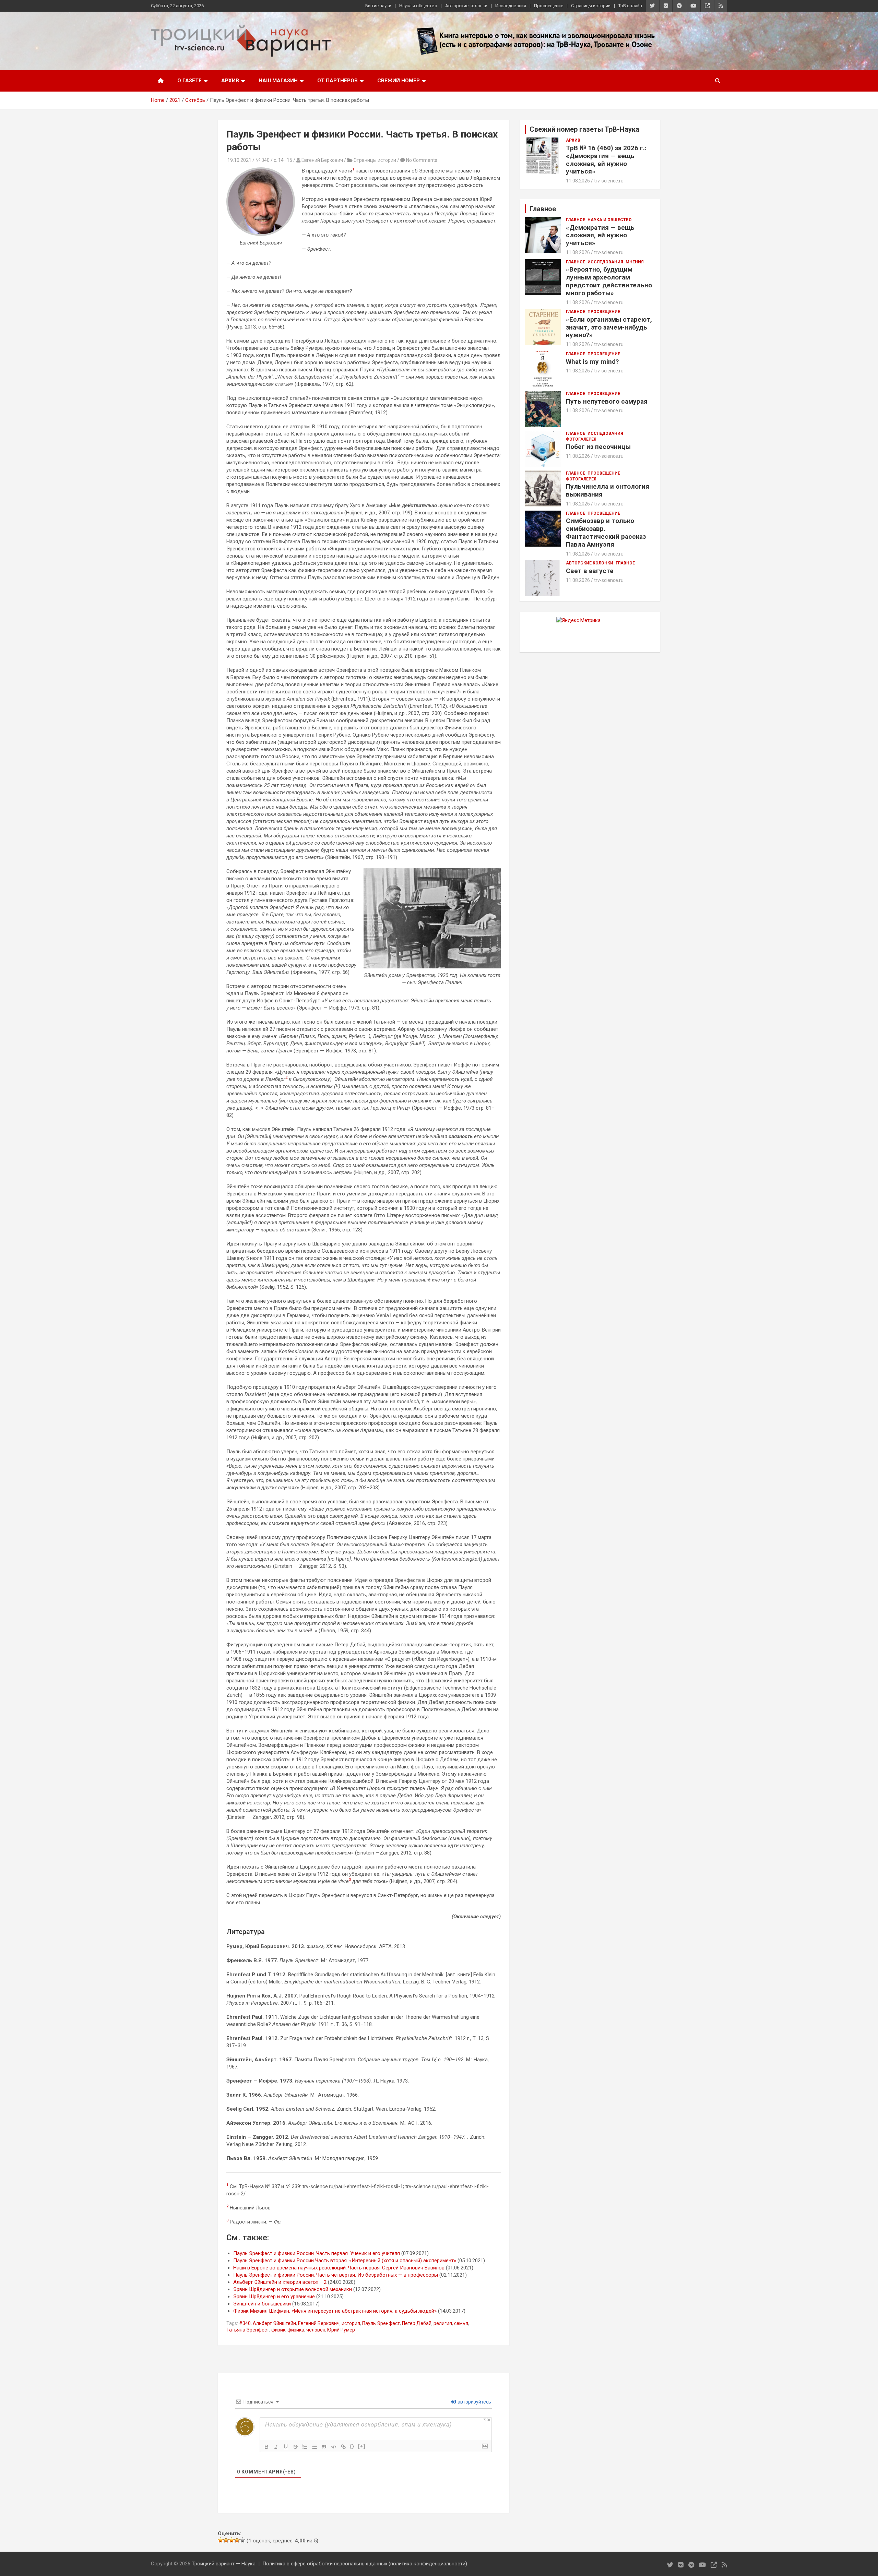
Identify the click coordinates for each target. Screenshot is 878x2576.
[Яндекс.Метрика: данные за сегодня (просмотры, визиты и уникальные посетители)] (578, 621)
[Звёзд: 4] (237, 2540)
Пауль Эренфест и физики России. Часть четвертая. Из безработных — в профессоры (336, 2275)
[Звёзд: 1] (221, 2540)
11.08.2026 (578, 181)
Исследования (511, 6)
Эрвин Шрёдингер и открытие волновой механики (293, 2289)
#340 (245, 2323)
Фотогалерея (581, 439)
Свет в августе (590, 571)
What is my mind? (592, 362)
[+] (362, 2446)
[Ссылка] (343, 2447)
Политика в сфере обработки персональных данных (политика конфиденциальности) (365, 2564)
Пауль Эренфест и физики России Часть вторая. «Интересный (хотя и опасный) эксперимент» (345, 2261)
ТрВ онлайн (630, 6)
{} (352, 2446)
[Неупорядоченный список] (315, 2447)
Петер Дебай (417, 2323)
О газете (189, 81)
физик (278, 2330)
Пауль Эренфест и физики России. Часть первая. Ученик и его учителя (317, 2253)
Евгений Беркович (319, 2323)
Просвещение (549, 6)
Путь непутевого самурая (607, 401)
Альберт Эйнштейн (274, 2323)
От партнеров (337, 81)
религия (443, 2323)
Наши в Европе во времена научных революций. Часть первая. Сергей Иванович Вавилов (339, 2268)
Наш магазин (278, 81)
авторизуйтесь (474, 2402)
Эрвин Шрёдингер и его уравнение (274, 2297)
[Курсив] (276, 2447)
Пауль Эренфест (381, 2323)
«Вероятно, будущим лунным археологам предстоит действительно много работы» (609, 281)
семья (461, 2323)
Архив (230, 81)
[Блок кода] (334, 2447)
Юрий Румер (341, 2330)
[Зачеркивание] (295, 2447)
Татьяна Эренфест (248, 2330)
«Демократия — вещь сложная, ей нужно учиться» (600, 235)
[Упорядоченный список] (305, 2447)
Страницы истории (591, 6)
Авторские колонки (466, 6)
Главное (576, 220)
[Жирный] (266, 2447)
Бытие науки (378, 6)
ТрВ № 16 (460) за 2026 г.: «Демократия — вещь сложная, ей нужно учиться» (606, 160)
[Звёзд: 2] (226, 2540)
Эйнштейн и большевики (262, 2304)
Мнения (635, 262)
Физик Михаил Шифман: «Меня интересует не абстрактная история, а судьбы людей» (335, 2311)
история (351, 2323)
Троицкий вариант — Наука (224, 2564)
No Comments (422, 160)
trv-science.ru (609, 181)
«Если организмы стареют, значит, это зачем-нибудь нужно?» (609, 327)
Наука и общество (418, 6)
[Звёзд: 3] (232, 2540)
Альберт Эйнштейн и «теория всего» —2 (280, 2282)
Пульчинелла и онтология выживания (608, 490)
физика (296, 2330)
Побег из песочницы (598, 447)
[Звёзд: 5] (242, 2540)
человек (316, 2330)
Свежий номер (399, 81)
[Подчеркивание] (286, 2447)
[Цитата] (324, 2447)
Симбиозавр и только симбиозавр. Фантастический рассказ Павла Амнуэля (606, 532)
